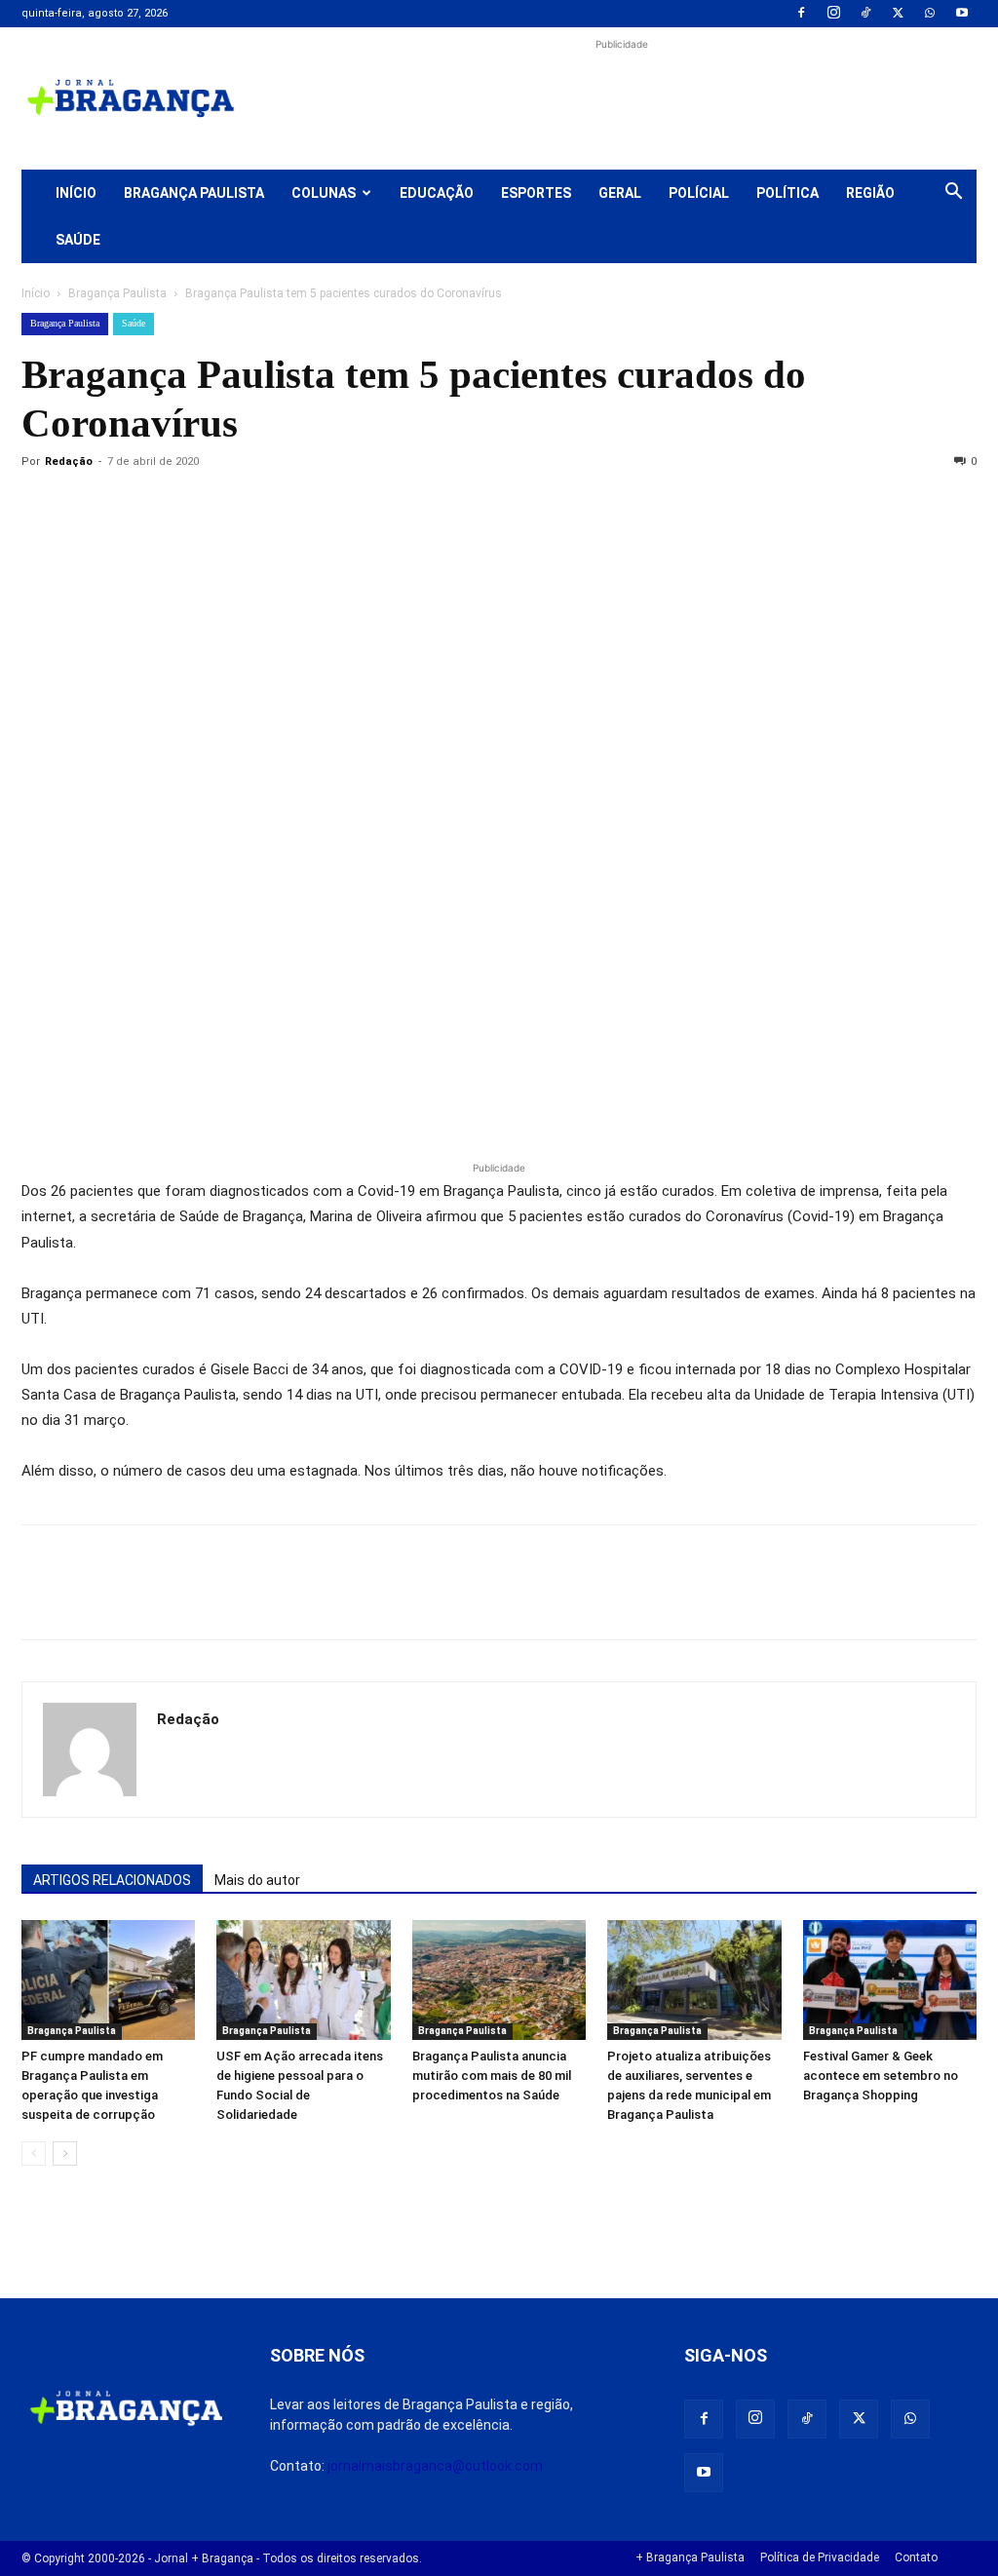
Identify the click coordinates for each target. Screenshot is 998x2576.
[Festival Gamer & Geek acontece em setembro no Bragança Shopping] (890, 1980)
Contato (916, 2557)
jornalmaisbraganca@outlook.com (435, 2466)
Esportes (536, 193)
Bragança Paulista (194, 193)
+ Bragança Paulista (690, 2557)
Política (787, 193)
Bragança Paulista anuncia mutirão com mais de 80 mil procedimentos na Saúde (492, 2076)
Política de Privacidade (820, 2557)
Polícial (699, 193)
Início (76, 193)
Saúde (78, 240)
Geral (620, 193)
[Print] (265, 506)
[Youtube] (962, 14)
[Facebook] (801, 14)
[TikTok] (865, 14)
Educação (437, 193)
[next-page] (65, 2153)
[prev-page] (34, 2153)
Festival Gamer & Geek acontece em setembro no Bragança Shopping (881, 2076)
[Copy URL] (41, 506)
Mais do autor (257, 1880)
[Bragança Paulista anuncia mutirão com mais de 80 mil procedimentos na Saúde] (499, 1980)
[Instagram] (833, 14)
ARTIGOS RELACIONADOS (112, 1880)
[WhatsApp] (930, 14)
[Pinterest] (175, 506)
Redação (69, 461)
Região (870, 193)
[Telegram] (310, 506)
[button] (953, 194)
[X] (898, 14)
